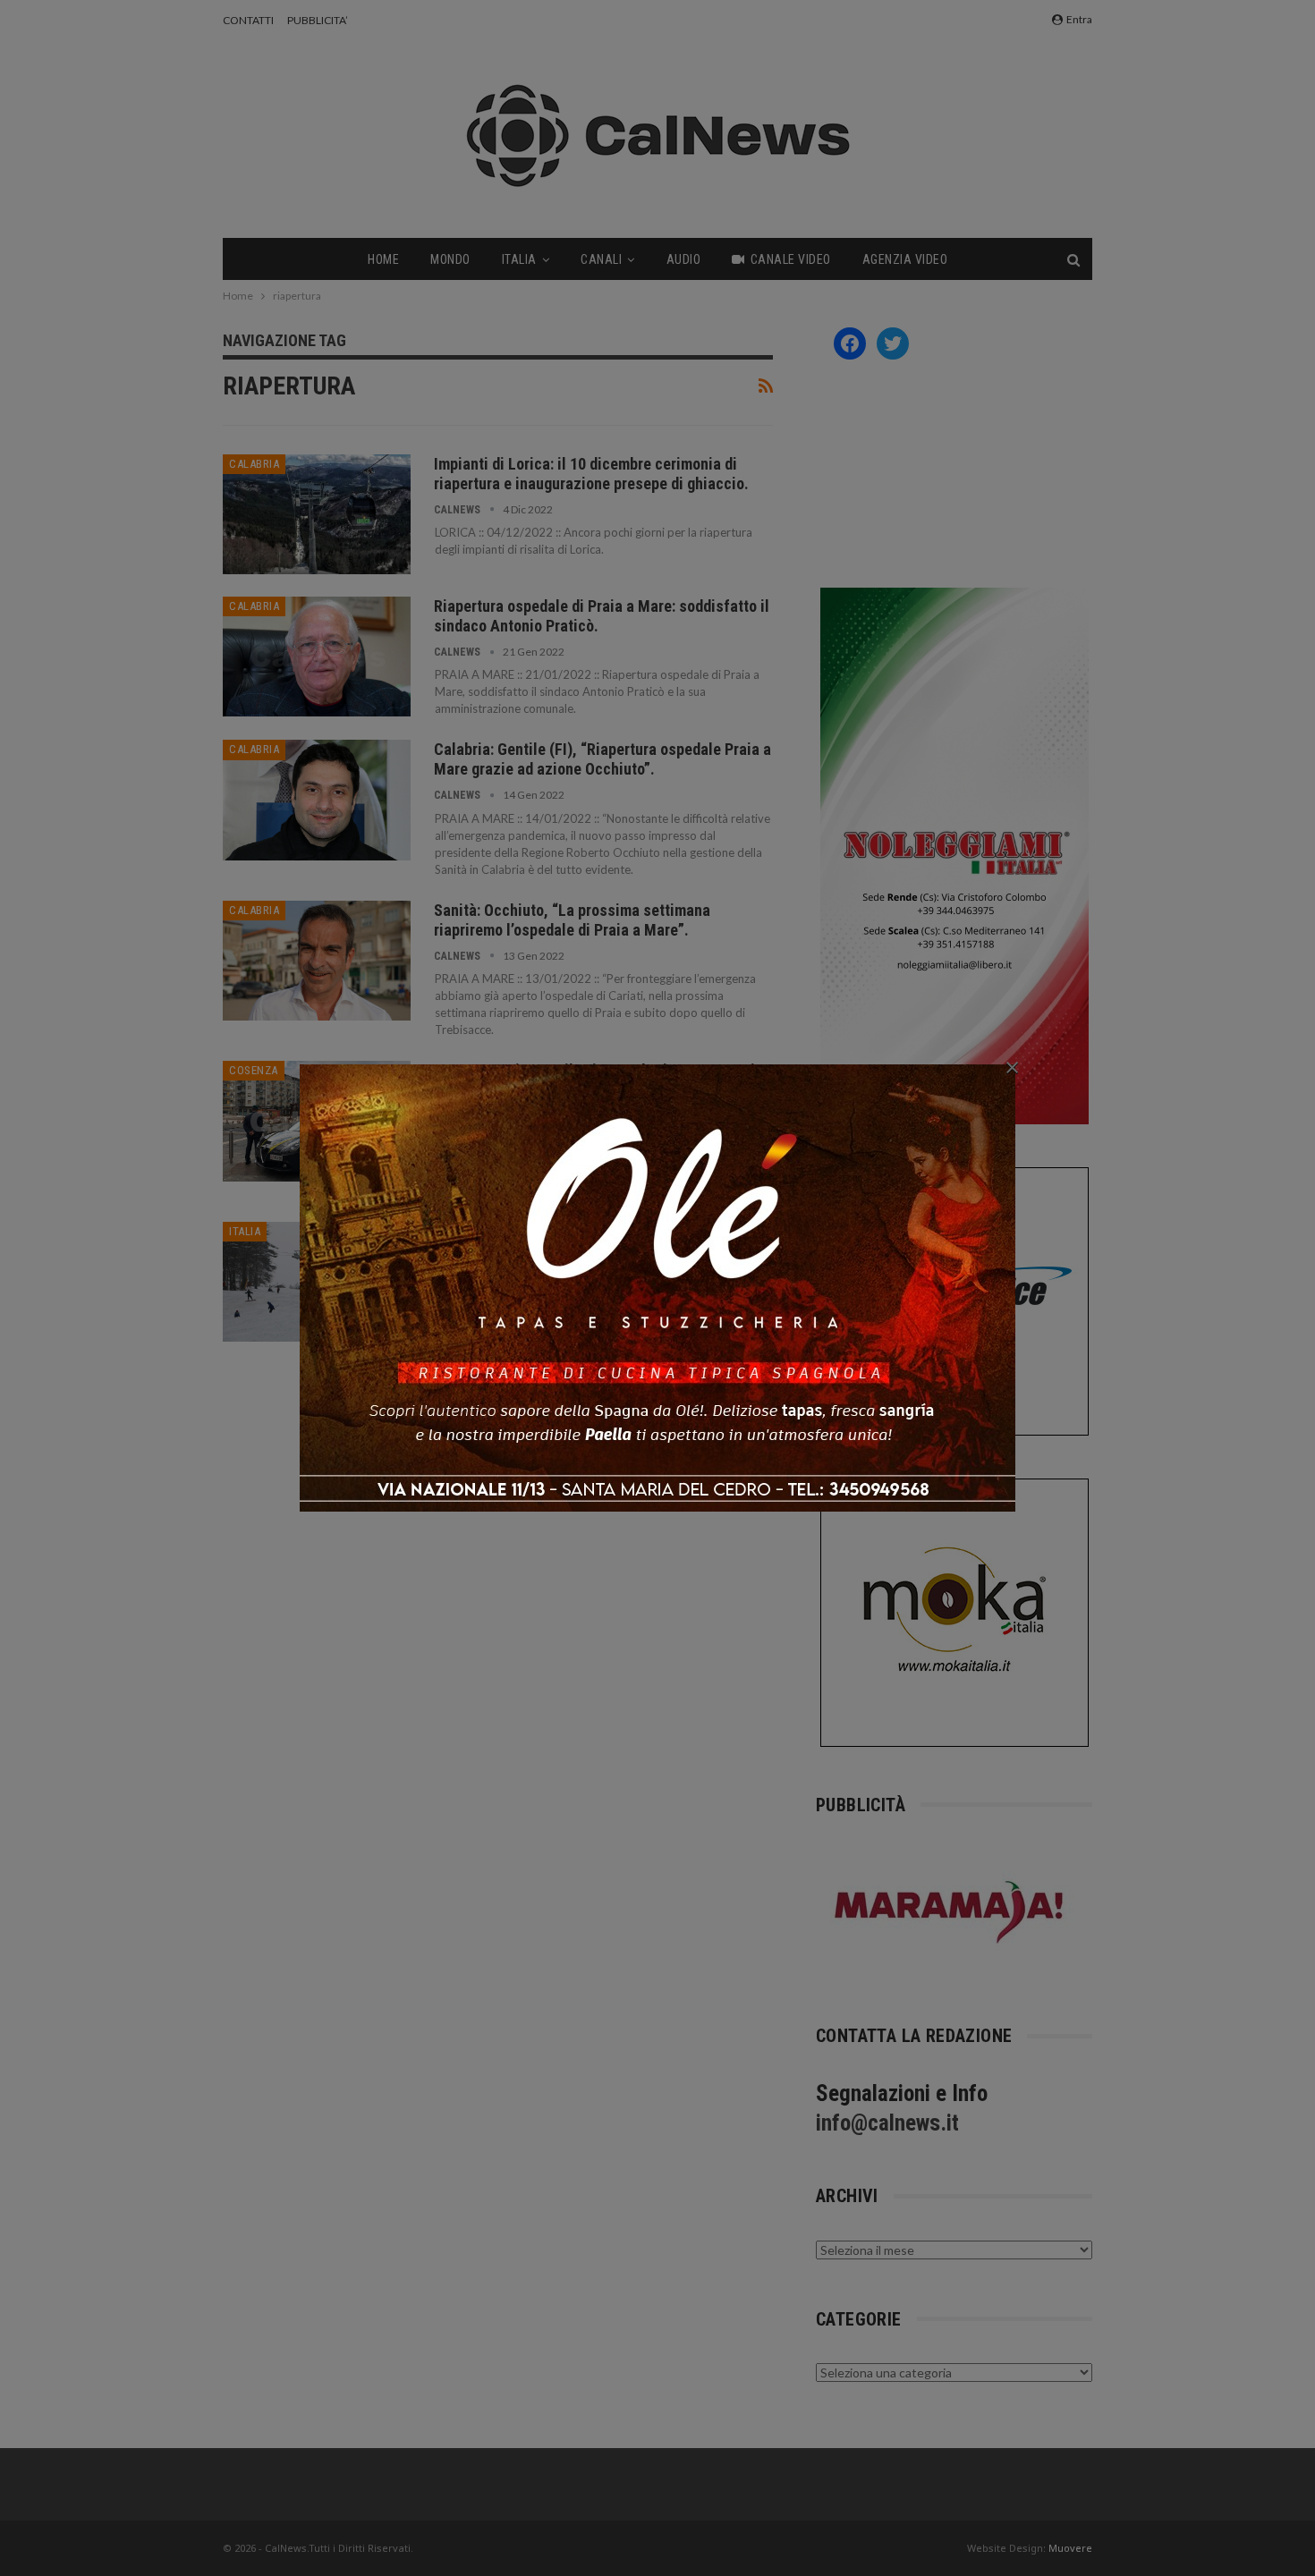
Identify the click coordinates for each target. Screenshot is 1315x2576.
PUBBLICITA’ (318, 20)
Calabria (254, 464)
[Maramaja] (950, 1912)
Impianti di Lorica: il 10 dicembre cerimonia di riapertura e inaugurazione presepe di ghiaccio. (591, 474)
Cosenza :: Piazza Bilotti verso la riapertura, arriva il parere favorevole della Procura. (602, 1080)
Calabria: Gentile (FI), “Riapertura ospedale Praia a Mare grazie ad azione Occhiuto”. (602, 759)
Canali (601, 259)
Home (383, 259)
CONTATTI (248, 20)
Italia (519, 259)
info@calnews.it (887, 2123)
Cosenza (254, 1070)
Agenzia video (905, 259)
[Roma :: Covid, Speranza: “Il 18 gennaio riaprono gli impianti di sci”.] (317, 1282)
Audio (684, 259)
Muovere (1070, 2548)
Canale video (791, 259)
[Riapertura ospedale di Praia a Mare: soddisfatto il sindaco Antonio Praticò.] (317, 657)
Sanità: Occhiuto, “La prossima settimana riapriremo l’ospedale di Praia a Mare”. (572, 920)
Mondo (450, 259)
